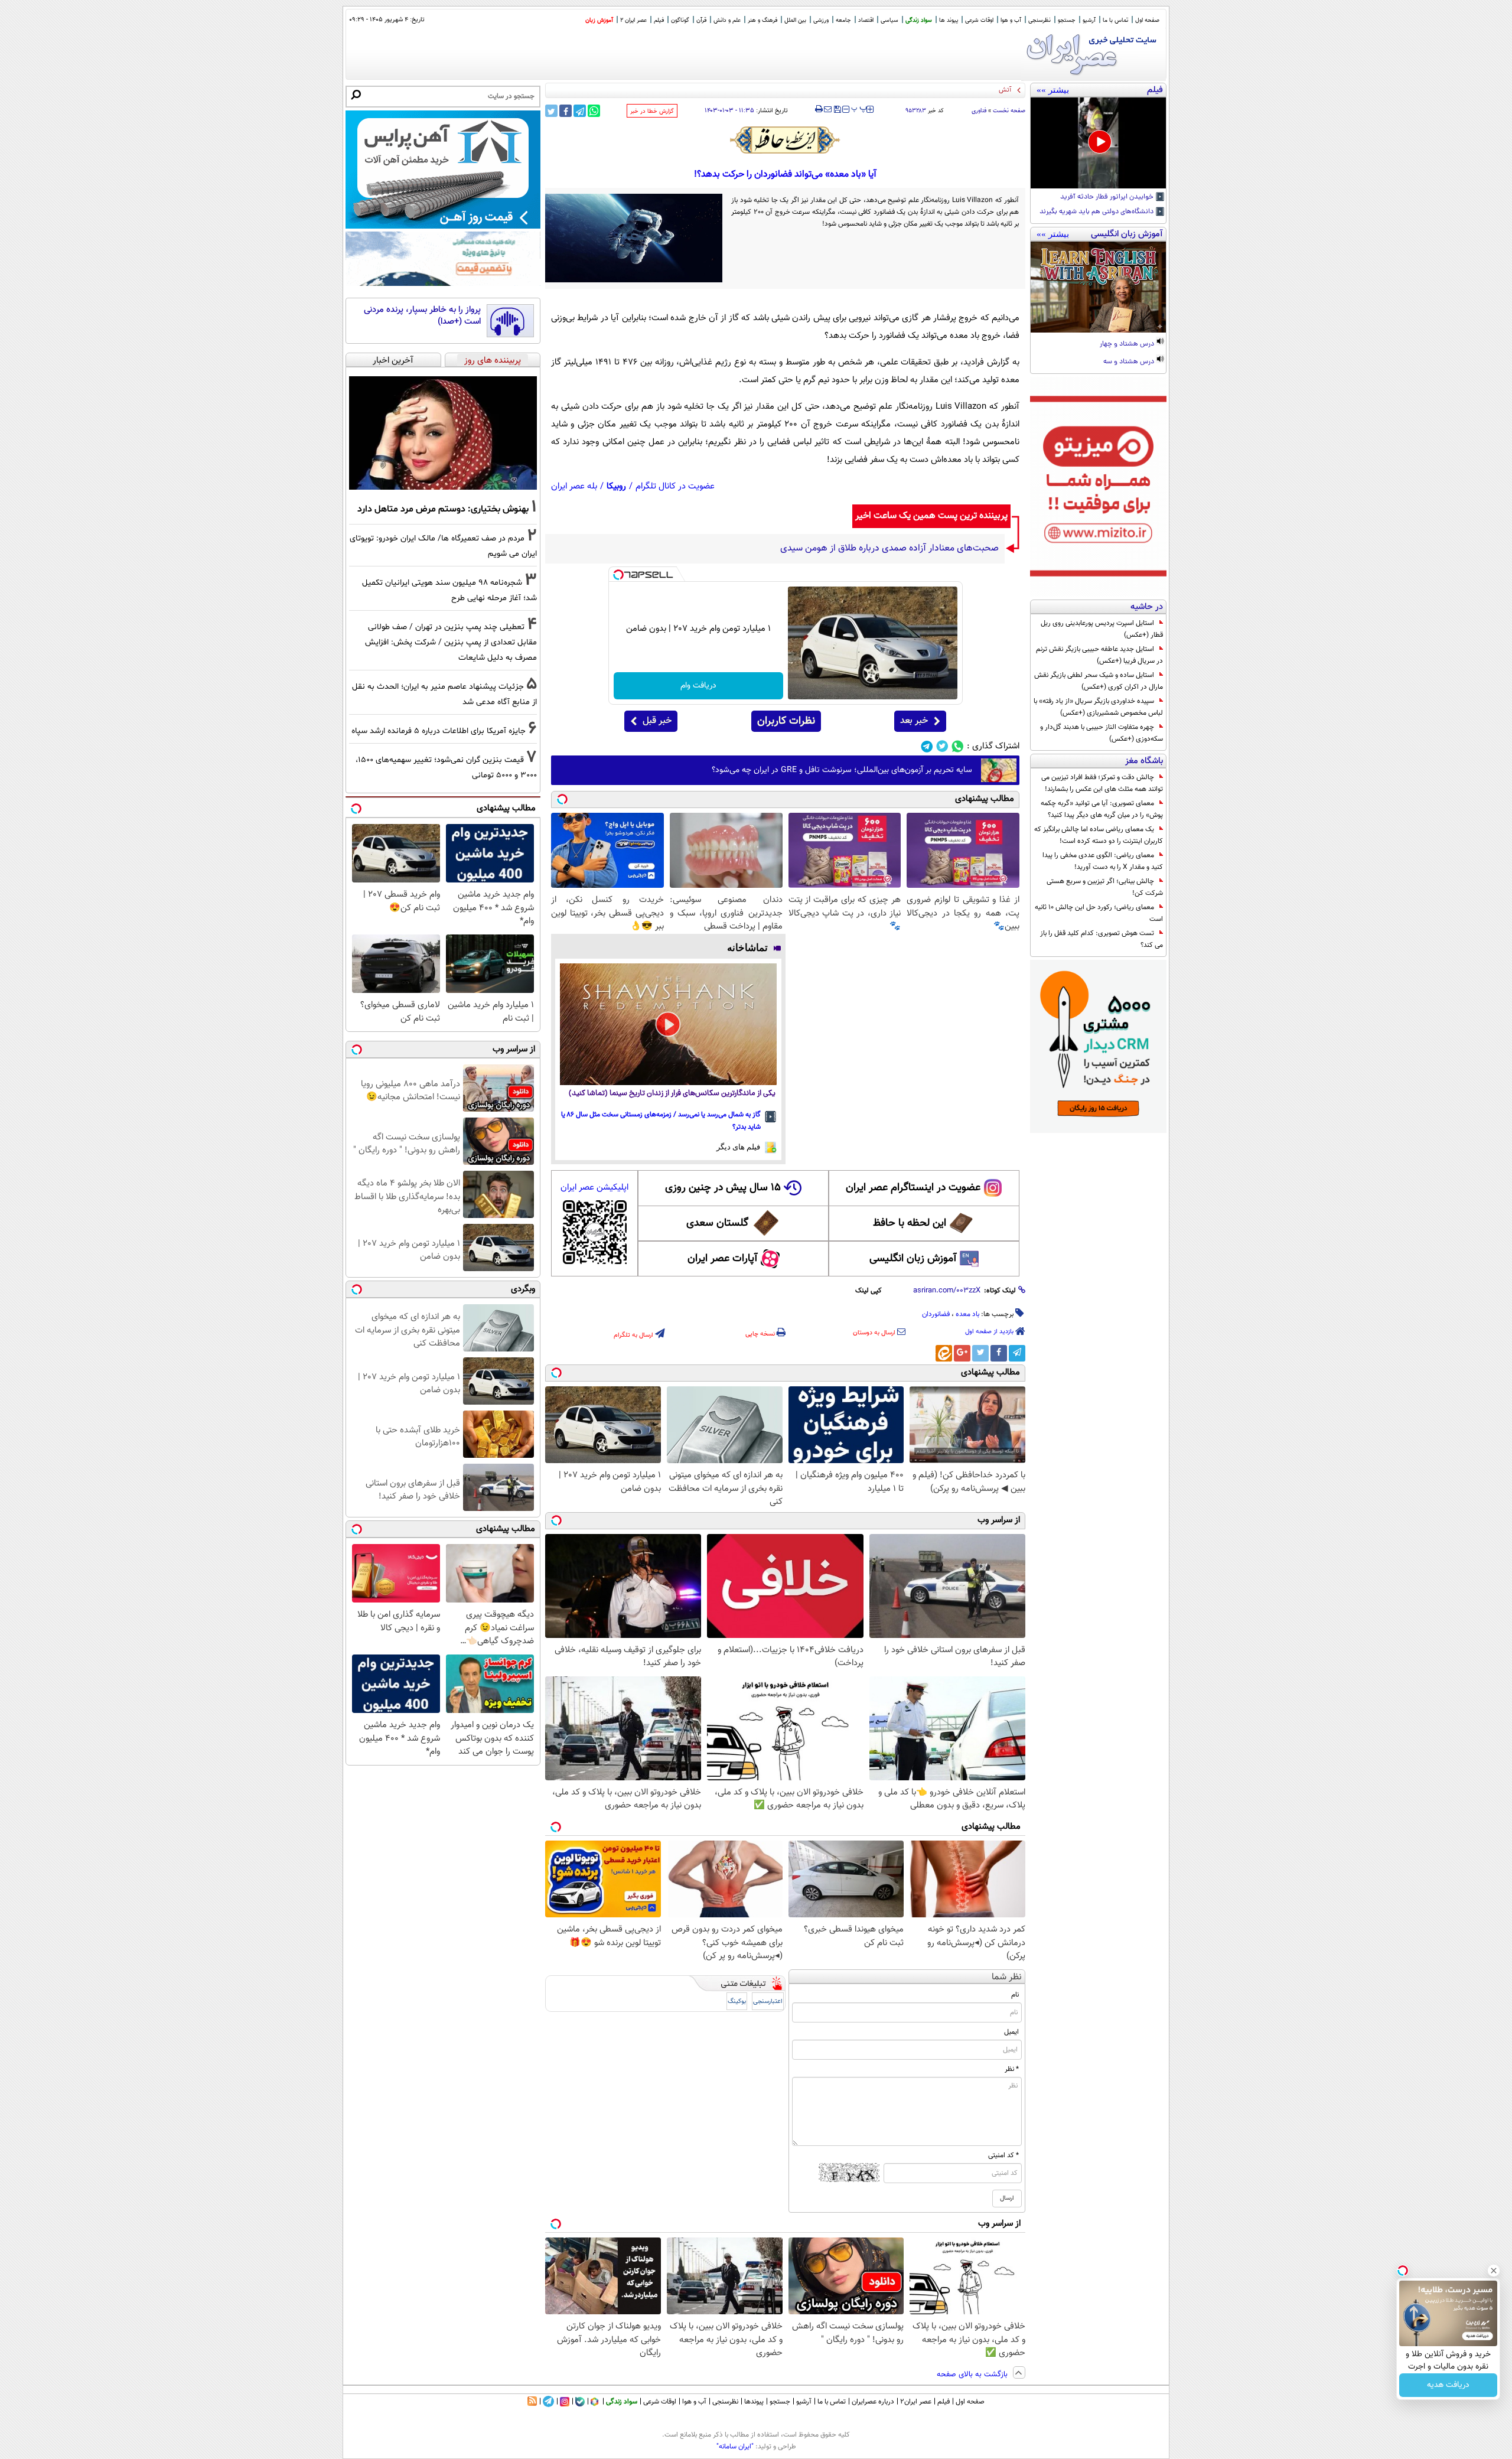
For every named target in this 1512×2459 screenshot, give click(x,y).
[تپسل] (618, 575)
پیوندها (754, 2402)
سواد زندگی (919, 20)
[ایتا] (944, 1353)
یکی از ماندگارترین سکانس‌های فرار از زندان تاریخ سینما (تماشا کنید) (672, 1094)
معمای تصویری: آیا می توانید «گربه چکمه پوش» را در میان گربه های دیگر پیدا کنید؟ (1102, 809)
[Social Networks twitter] (942, 746)
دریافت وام (698, 686)
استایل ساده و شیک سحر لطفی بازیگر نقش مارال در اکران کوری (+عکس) (1099, 681)
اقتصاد (866, 20)
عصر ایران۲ (916, 2402)
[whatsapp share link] (594, 111)
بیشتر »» (1053, 90)
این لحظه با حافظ (910, 1223)
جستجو (1067, 20)
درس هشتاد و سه (1130, 362)
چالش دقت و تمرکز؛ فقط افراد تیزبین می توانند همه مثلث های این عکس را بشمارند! (1102, 783)
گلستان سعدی (717, 1223)
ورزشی (821, 20)
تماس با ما (1115, 20)
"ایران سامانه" (735, 2447)
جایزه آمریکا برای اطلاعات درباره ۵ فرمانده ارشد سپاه (439, 731)
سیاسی (889, 20)
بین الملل (795, 20)
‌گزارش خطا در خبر (652, 111)
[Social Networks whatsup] (958, 746)
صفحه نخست (1009, 111)
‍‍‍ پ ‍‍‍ (859, 108)
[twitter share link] (551, 111)
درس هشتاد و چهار (1128, 344)
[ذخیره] (837, 110)
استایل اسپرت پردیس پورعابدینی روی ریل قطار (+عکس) (1102, 629)
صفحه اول (1147, 20)
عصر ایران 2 (633, 20)
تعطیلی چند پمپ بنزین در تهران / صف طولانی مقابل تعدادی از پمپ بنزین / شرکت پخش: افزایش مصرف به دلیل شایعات (451, 642)
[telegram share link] (580, 111)
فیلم (659, 20)
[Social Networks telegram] (927, 746)
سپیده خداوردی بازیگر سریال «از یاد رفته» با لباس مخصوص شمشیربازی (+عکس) (1098, 707)
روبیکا (616, 486)
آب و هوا (1011, 20)
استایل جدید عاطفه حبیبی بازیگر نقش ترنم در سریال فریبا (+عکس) (1099, 655)
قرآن (701, 20)
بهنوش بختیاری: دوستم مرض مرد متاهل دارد (443, 509)
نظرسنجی (1039, 20)
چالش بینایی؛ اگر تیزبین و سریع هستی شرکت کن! (1105, 887)
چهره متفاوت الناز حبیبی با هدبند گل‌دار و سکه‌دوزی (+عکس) (1102, 733)
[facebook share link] (566, 111)
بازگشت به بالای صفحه (973, 2375)
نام (1015, 1995)
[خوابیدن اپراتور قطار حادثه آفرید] (1098, 143)
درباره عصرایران (873, 2402)
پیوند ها (949, 20)
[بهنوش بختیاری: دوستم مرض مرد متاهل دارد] (443, 433)
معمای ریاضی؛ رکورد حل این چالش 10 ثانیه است (1099, 913)
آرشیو (1089, 20)
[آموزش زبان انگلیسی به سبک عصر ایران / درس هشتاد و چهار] (1098, 287)
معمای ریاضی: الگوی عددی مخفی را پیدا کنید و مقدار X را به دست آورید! (1103, 861)
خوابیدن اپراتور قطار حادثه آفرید (1108, 197)
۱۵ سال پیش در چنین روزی (723, 1188)
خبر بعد (914, 721)
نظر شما (1007, 1977)
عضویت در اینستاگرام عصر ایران (913, 1188)
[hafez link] (786, 140)
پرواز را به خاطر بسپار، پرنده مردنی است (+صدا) (422, 316)
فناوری (979, 111)
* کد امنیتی (1003, 2155)
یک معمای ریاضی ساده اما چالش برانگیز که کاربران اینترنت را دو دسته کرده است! (1099, 835)
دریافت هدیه (1448, 2385)
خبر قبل (657, 721)
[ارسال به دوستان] (828, 109)
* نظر (1012, 2069)
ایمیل (1011, 2032)
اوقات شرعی (979, 20)
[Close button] (1494, 2271)
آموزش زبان (599, 20)
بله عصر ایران (574, 486)
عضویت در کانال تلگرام (675, 486)
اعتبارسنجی (768, 2002)
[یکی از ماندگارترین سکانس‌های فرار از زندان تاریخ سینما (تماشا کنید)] (668, 1024)
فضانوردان (936, 1314)
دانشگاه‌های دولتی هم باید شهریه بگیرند (1097, 212)
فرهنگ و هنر (762, 20)
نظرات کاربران (786, 721)
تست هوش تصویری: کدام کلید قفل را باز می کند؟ (1102, 939)
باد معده (967, 1314)
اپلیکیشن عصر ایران (594, 1188)
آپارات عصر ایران (723, 1259)
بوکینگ (737, 2002)
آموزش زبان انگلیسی (913, 1259)
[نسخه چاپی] (819, 109)
